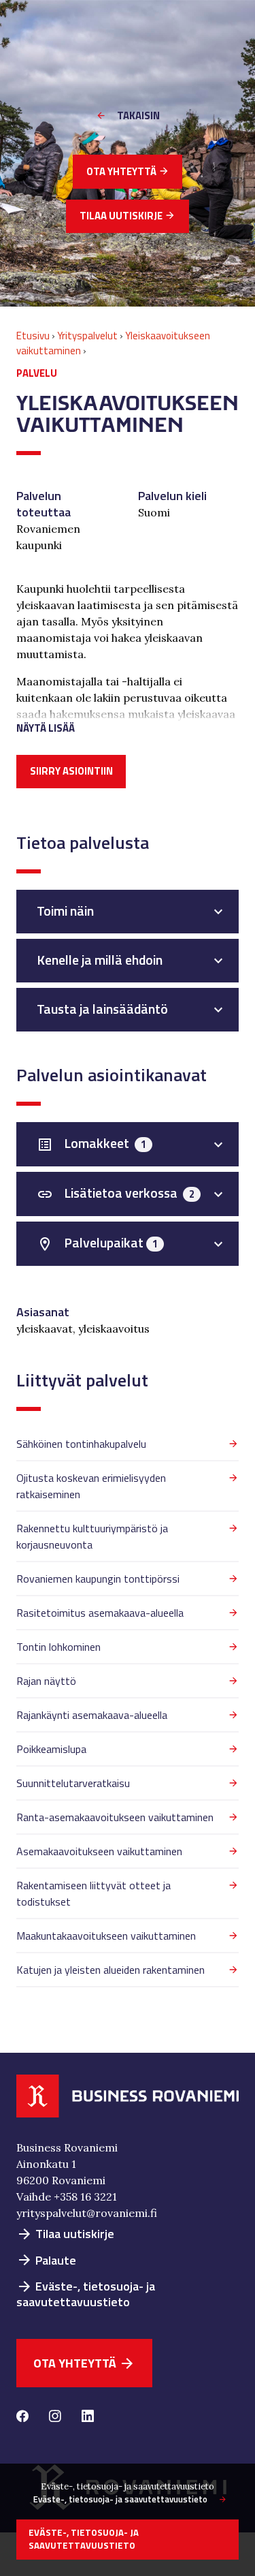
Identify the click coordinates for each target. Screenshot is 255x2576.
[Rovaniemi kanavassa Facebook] (22, 2417)
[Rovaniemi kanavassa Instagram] (55, 2417)
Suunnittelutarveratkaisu (73, 1783)
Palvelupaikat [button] (97, 1243)
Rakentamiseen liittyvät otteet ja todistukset (93, 1893)
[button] (128, 723)
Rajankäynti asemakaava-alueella (92, 1715)
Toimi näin (65, 911)
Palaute (46, 2260)
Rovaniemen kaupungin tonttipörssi (98, 1579)
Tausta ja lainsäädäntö (102, 1009)
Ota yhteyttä (128, 171)
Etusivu (33, 336)
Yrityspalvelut (87, 336)
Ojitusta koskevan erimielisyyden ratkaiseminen (91, 1486)
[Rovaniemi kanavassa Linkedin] (88, 2417)
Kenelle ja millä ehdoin (100, 960)
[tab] (128, 912)
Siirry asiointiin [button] (71, 771)
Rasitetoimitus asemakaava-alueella (100, 1613)
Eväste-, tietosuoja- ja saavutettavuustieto (86, 2294)
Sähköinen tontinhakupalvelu (81, 1444)
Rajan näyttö (46, 1681)
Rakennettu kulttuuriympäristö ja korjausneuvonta (92, 1536)
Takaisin (138, 115)
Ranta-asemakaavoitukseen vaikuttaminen (115, 1817)
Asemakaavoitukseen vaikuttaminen (99, 1851)
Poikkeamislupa (51, 1749)
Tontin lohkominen (58, 1647)
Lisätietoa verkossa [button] (116, 1193)
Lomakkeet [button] (91, 1143)
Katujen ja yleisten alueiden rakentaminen (111, 1970)
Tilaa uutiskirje (128, 216)
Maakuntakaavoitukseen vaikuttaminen (106, 1936)
